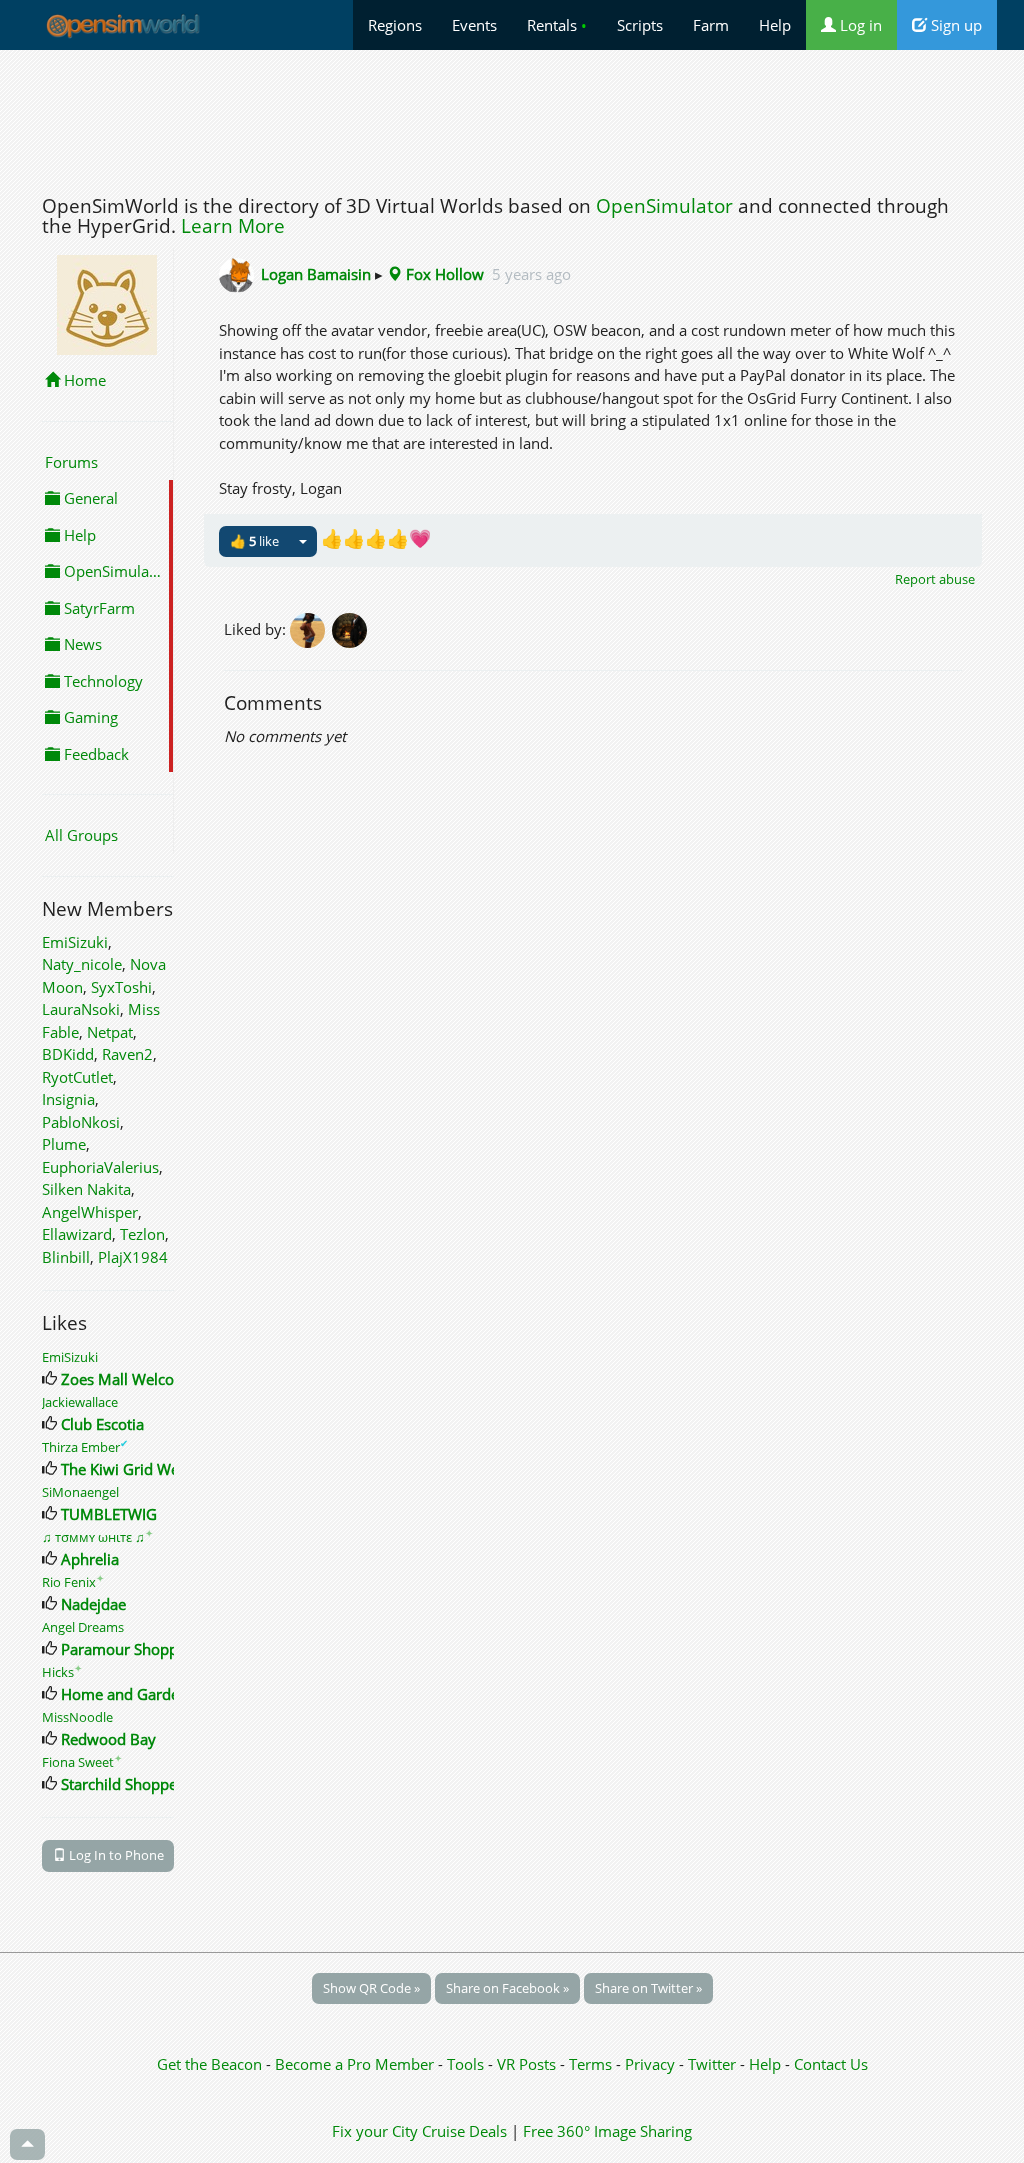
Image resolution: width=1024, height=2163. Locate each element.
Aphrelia (90, 1559)
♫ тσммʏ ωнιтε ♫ (97, 1537)
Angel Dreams (83, 1627)
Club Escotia (102, 1424)
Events (474, 25)
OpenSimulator (664, 206)
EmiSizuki (75, 942)
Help (775, 25)
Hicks (62, 1672)
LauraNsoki (81, 1009)
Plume (64, 1144)
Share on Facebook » (507, 1988)
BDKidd (68, 1054)
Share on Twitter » (648, 1988)
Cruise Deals (464, 2131)
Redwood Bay (108, 1739)
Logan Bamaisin (316, 274)
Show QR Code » (371, 1988)
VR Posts (528, 2064)
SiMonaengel (80, 1492)
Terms (592, 2064)
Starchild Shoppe (119, 1784)
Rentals (557, 25)
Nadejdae (93, 1604)
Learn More (233, 226)
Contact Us (831, 2064)
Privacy (650, 2064)
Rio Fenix (73, 1582)
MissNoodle (77, 1717)
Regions (395, 25)
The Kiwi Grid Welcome (141, 1469)
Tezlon (142, 1234)
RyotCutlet (77, 1077)
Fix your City (375, 2131)
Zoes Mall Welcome (128, 1379)
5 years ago (531, 274)
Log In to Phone (115, 1855)
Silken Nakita (86, 1189)
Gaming (89, 717)
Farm (711, 25)
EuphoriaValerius (100, 1167)
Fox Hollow (443, 274)
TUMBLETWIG (109, 1514)
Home (83, 380)
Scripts (640, 25)
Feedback (94, 754)
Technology (101, 681)
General (89, 498)
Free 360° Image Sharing (607, 2131)
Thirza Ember (85, 1447)
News (81, 644)
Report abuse (935, 579)
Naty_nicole (82, 964)
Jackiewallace (80, 1402)
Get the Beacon (209, 2064)
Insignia (68, 1099)
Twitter (712, 2064)
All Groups (81, 835)
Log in (859, 25)
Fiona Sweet (82, 1762)
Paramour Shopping (130, 1649)
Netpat (110, 1032)
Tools (467, 2064)
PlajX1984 (133, 1257)
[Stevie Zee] (351, 628)
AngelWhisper (90, 1212)
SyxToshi (121, 987)
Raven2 (127, 1054)
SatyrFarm (97, 608)
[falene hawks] (311, 628)
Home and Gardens (128, 1694)
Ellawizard (77, 1234)
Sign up (954, 25)
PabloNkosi (81, 1122)
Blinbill (66, 1257)
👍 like (254, 541)
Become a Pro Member (356, 2064)
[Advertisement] (512, 117)
